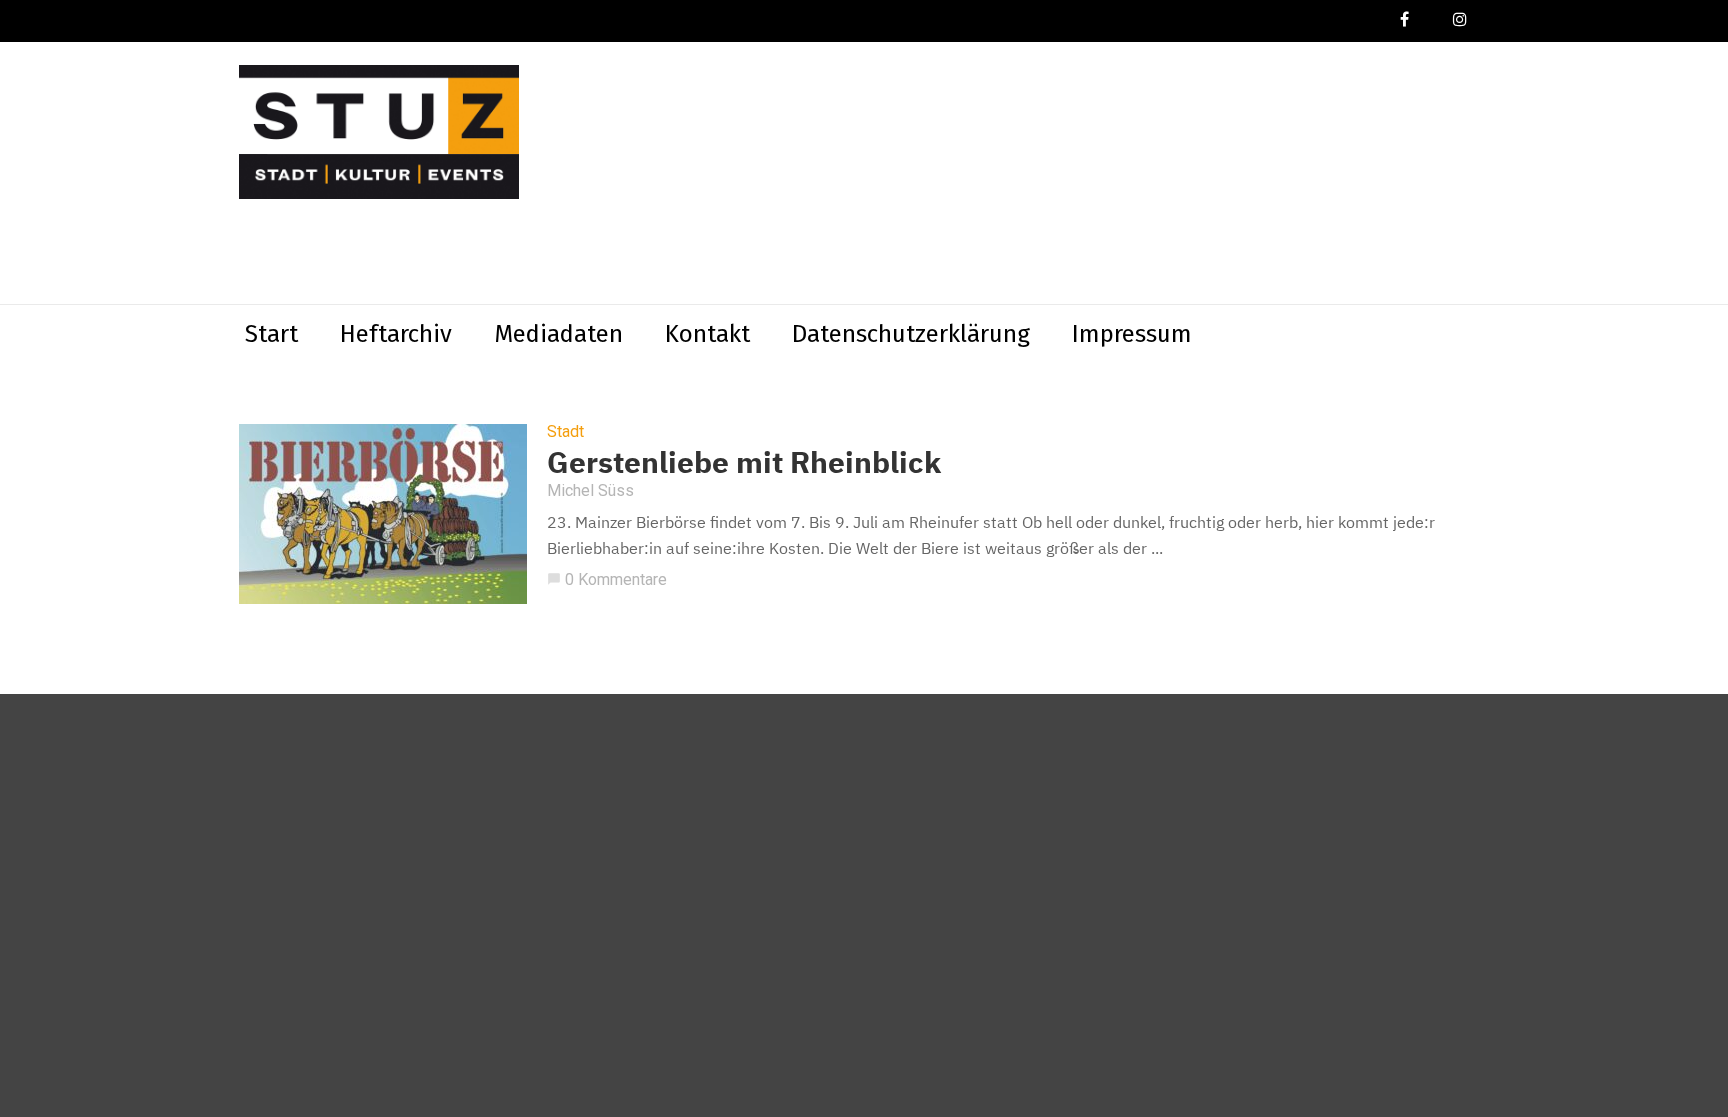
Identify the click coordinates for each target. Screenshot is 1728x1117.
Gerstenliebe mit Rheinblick (744, 461)
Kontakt (707, 334)
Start (271, 334)
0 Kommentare (607, 579)
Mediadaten (558, 334)
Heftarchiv (396, 334)
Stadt (565, 432)
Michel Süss (590, 490)
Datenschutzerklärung (911, 334)
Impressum (1132, 334)
